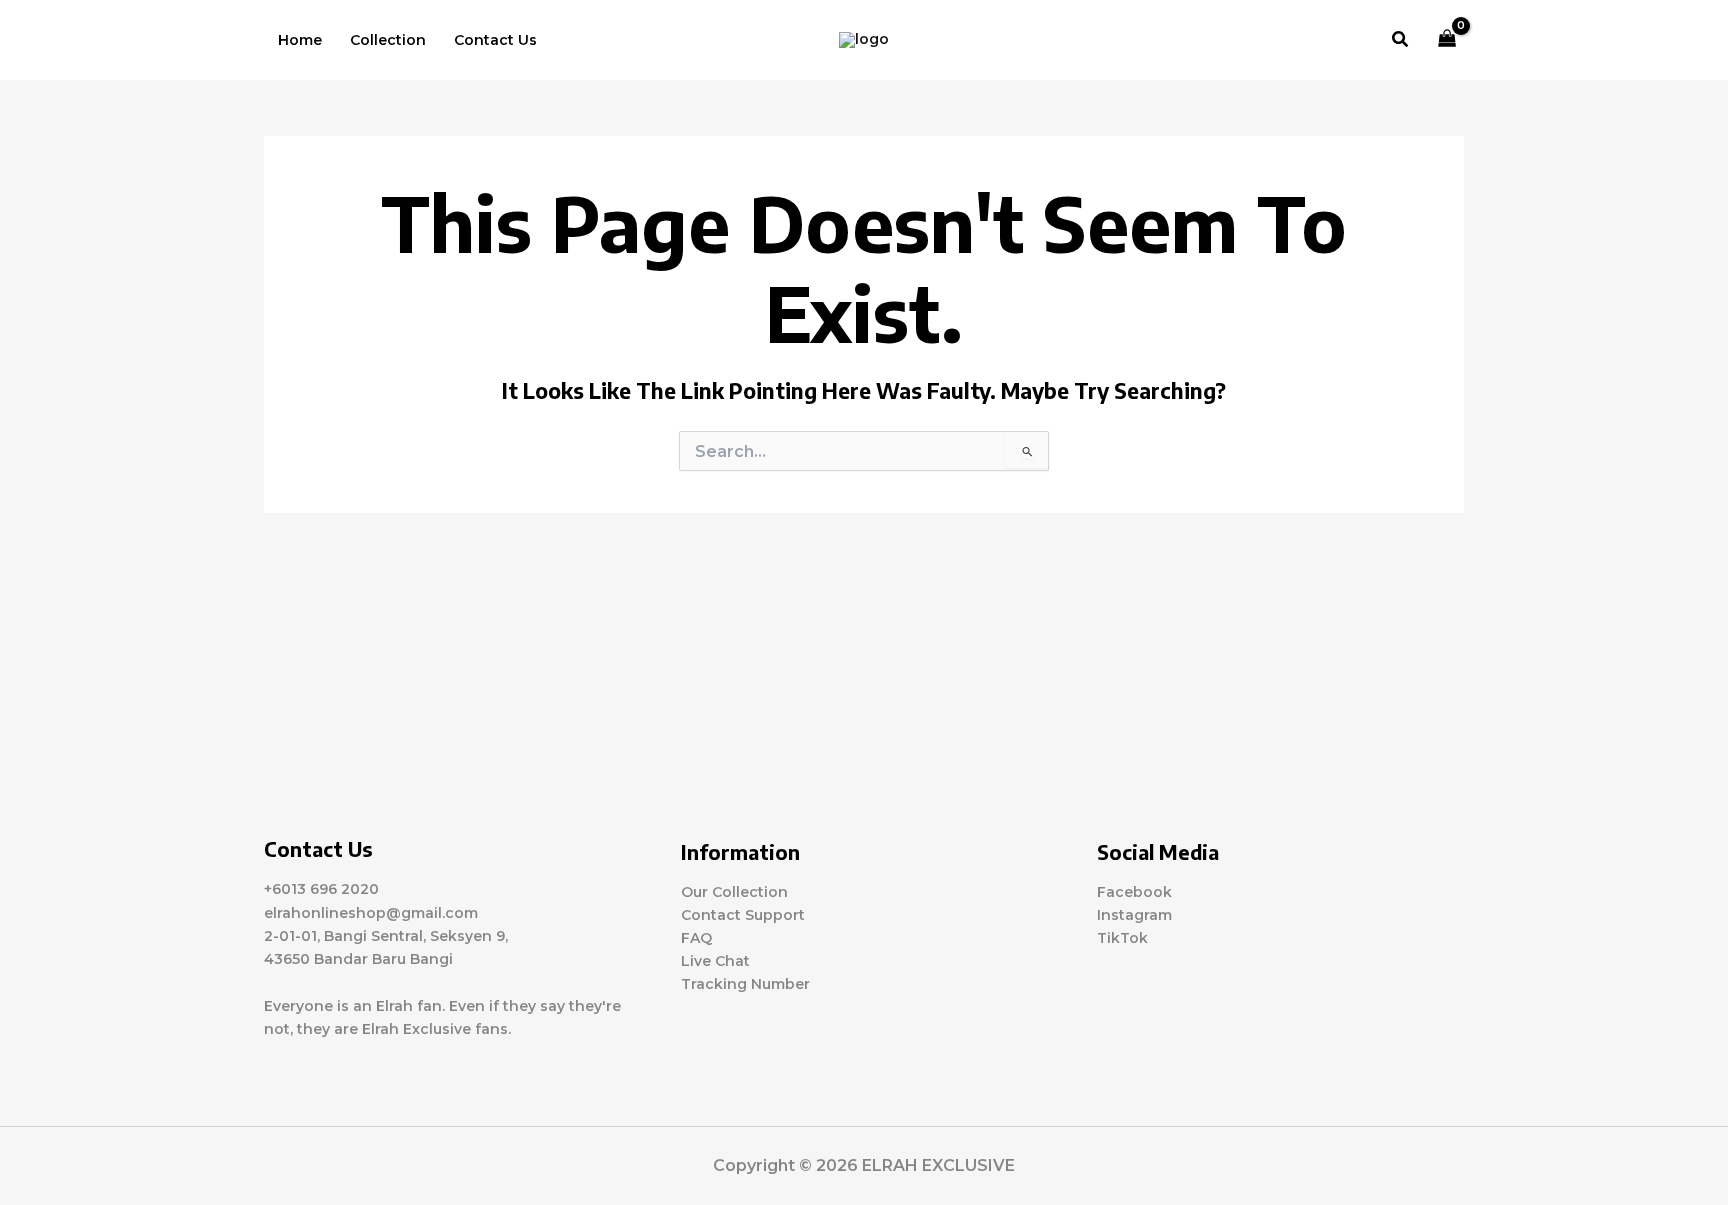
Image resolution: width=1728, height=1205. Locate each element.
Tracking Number (745, 984)
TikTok (1122, 938)
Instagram (1134, 915)
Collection (388, 40)
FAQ (696, 938)
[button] (1401, 40)
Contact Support (743, 915)
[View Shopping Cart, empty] (1447, 40)
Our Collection (734, 892)
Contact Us (495, 40)
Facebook (1134, 892)
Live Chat (715, 961)
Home (300, 40)
